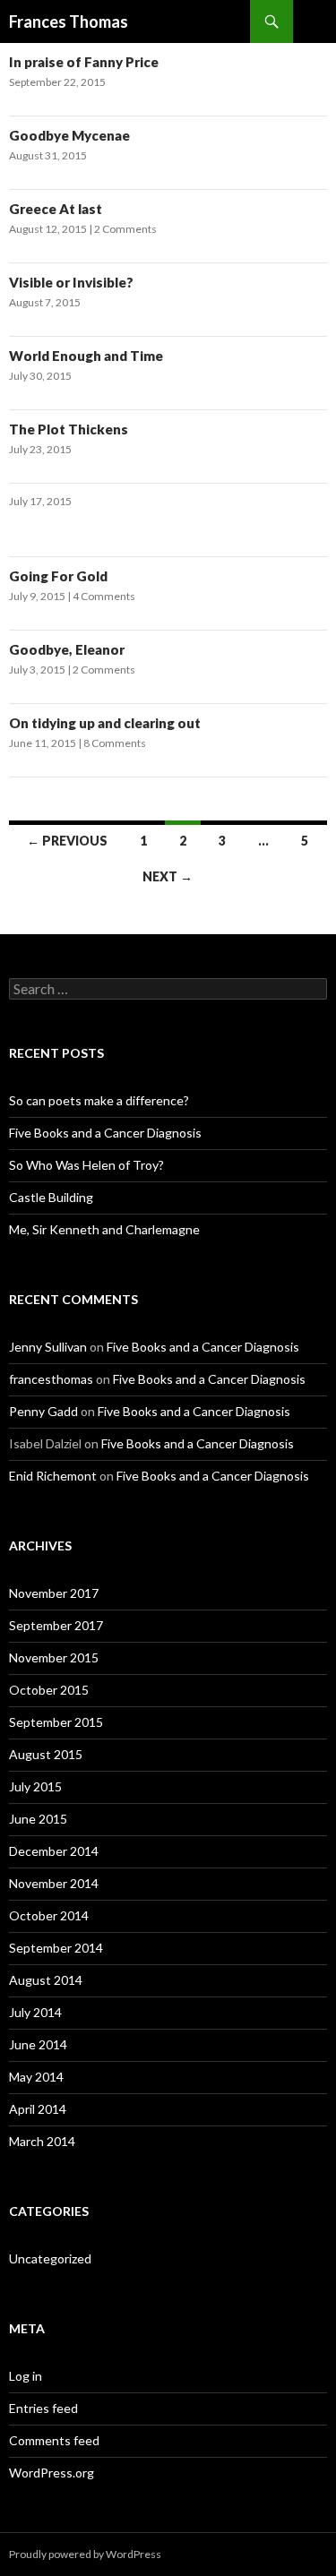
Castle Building (51, 1197)
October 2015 (49, 1690)
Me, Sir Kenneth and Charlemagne (104, 1229)
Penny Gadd (43, 1411)
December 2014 (54, 1851)
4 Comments (104, 596)
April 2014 (38, 2109)
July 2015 (35, 1786)
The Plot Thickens (69, 429)
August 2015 (46, 1754)
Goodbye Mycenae (69, 135)
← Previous (67, 841)
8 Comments (115, 743)
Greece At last (56, 209)
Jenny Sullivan (48, 1347)
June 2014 (38, 2044)
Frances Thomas (69, 21)
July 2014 (35, 2012)
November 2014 (54, 1883)
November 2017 (54, 1593)
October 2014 (49, 1915)
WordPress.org (52, 2473)
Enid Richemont (53, 1476)
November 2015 (54, 1657)
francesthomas (51, 1379)
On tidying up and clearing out (105, 723)
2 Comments (125, 229)
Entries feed (43, 2408)
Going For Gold (58, 576)
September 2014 (56, 1948)
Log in (26, 2376)
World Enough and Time (86, 356)
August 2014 (46, 1980)
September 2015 (56, 1722)
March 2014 (42, 2141)
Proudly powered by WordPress (85, 2554)
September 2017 (56, 1625)
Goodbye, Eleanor (67, 649)
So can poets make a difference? (99, 1100)
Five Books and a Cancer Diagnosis (105, 1133)
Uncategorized (50, 2258)
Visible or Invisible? (71, 282)
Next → (168, 876)
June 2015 (38, 1819)
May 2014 (36, 2077)
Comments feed (54, 2440)
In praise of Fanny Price (84, 62)
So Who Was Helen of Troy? (86, 1165)
